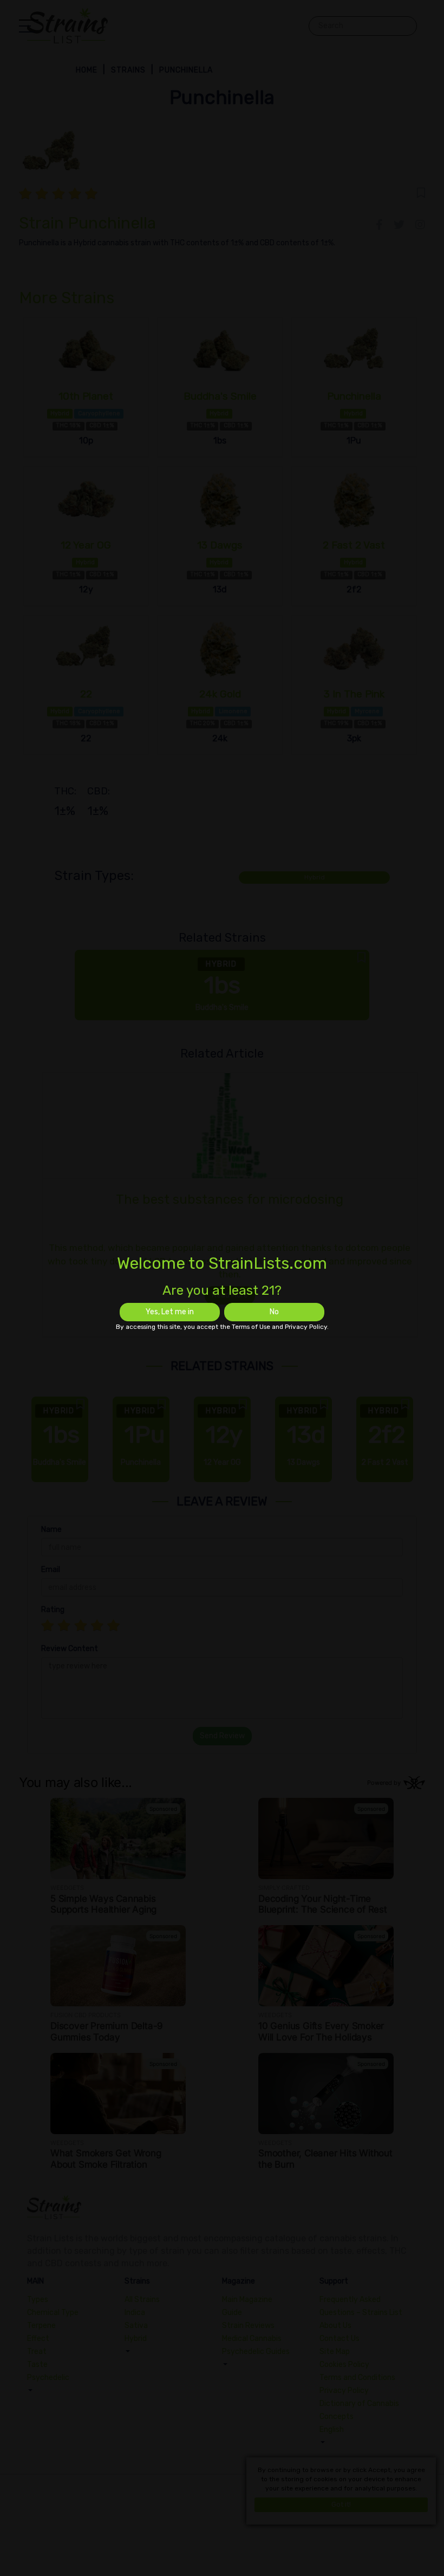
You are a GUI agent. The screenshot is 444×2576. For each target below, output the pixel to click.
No (274, 1312)
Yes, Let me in (170, 1312)
